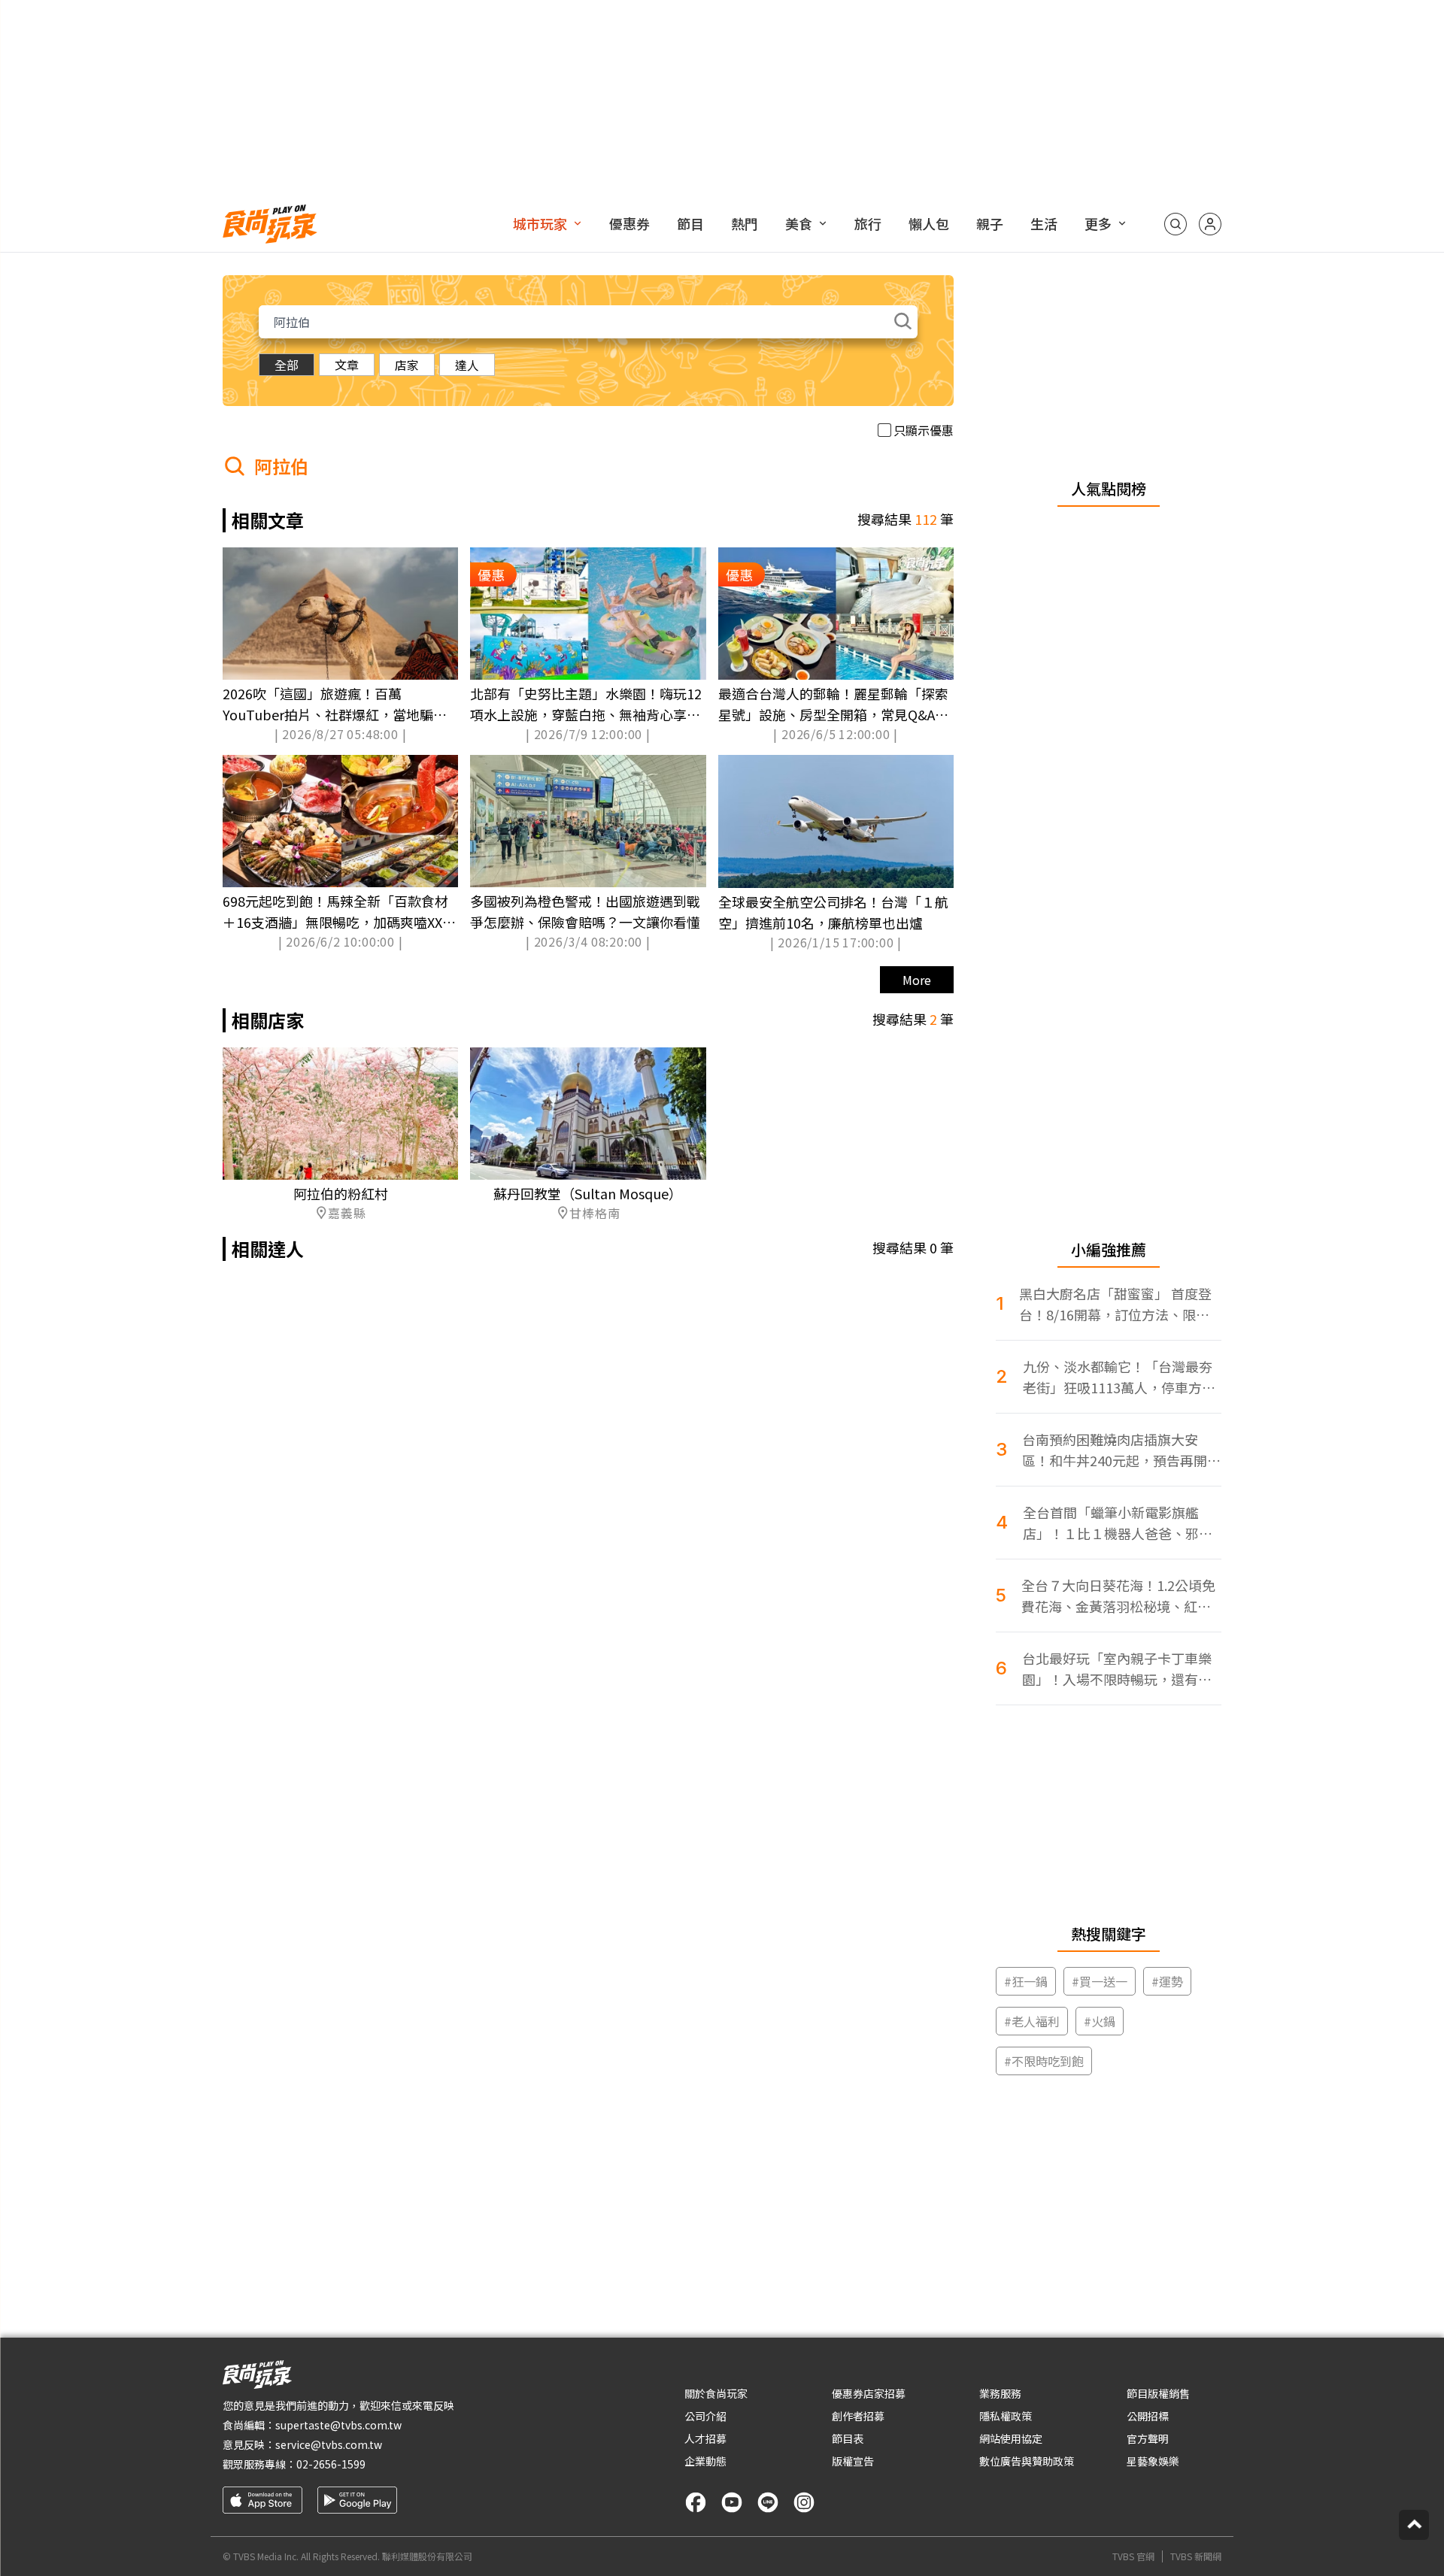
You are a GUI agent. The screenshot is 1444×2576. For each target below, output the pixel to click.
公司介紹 (705, 2416)
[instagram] (804, 2502)
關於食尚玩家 (716, 2393)
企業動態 (705, 2461)
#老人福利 (1032, 2021)
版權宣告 (853, 2461)
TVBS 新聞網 (1196, 2556)
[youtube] (732, 2502)
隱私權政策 (1006, 2416)
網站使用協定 (1011, 2438)
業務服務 (1000, 2393)
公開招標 (1148, 2416)
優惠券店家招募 (869, 2393)
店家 (407, 365)
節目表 (848, 2438)
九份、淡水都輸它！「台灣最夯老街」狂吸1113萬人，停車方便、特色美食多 (1118, 1377)
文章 (347, 365)
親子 (990, 223)
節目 (690, 223)
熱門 (745, 223)
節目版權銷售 (1158, 2393)
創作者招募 (858, 2416)
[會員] (1210, 224)
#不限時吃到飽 (1044, 2061)
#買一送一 (1100, 1981)
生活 (1044, 223)
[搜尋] (1176, 224)
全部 (287, 365)
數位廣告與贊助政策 (1027, 2461)
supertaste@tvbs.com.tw (338, 2425)
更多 (1098, 223)
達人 (467, 365)
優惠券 (629, 223)
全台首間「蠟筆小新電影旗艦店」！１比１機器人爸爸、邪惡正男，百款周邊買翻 (1118, 1523)
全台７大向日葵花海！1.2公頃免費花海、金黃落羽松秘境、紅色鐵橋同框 (1118, 1596)
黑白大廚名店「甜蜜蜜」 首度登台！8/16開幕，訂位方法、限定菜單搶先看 (1115, 1304)
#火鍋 (1100, 2021)
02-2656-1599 (331, 2464)
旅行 (868, 223)
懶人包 (929, 223)
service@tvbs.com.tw (329, 2444)
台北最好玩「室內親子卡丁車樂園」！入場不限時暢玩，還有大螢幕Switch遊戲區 (1117, 1669)
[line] (768, 2502)
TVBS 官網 (1133, 2556)
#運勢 (1167, 1981)
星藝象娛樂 (1153, 2461)
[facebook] (696, 2502)
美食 (799, 223)
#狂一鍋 (1026, 1981)
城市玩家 (540, 223)
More (917, 980)
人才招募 (705, 2438)
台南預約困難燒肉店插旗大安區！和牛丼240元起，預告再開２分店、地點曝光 (1121, 1450)
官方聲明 (1148, 2438)
